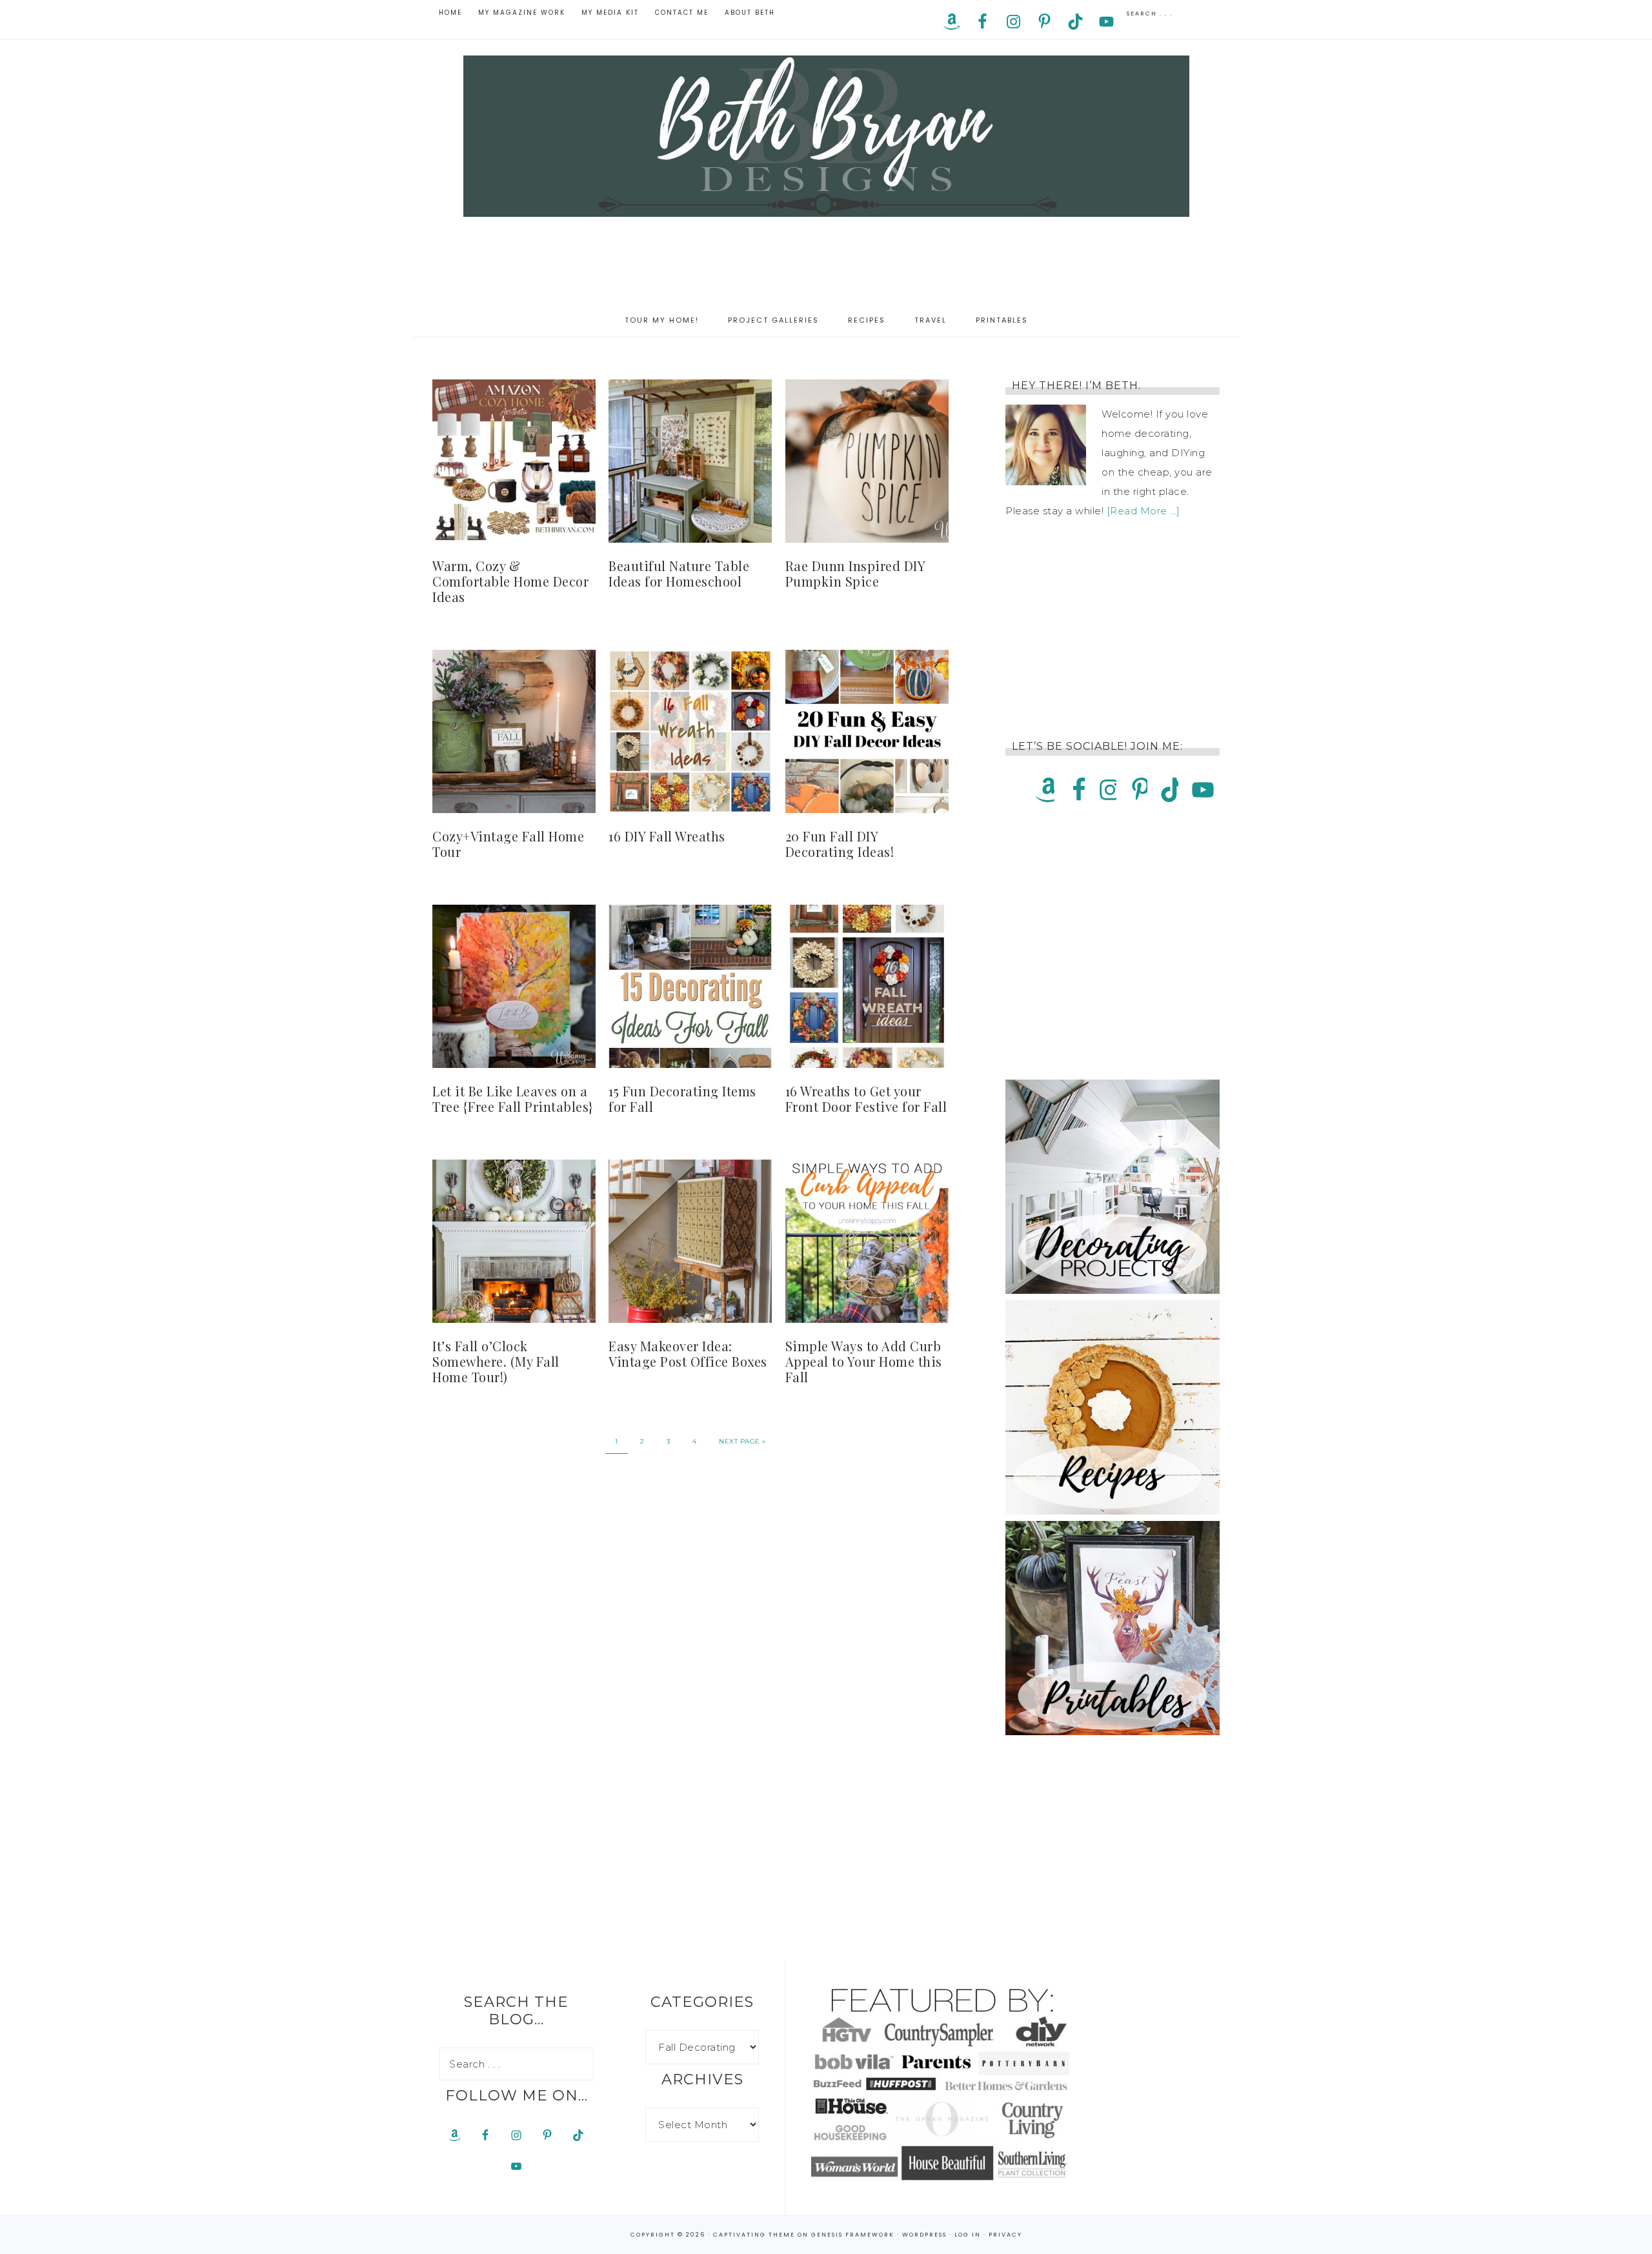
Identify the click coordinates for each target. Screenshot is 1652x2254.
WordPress (924, 2235)
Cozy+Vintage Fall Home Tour (508, 844)
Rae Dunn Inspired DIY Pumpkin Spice (855, 573)
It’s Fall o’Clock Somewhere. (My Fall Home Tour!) (496, 1361)
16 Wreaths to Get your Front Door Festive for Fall (866, 1099)
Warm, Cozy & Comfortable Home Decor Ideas (510, 581)
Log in (968, 2235)
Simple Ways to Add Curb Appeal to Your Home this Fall (864, 1361)
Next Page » (742, 1441)
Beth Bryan (826, 136)
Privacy (1005, 2235)
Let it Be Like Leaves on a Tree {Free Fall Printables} (513, 1099)
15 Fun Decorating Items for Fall (682, 1099)
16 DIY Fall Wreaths (667, 836)
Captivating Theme (754, 2235)
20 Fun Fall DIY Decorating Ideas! (840, 844)
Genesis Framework (853, 2235)
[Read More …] (1143, 511)
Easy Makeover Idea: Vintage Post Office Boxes (688, 1353)
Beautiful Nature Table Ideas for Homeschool (679, 573)
